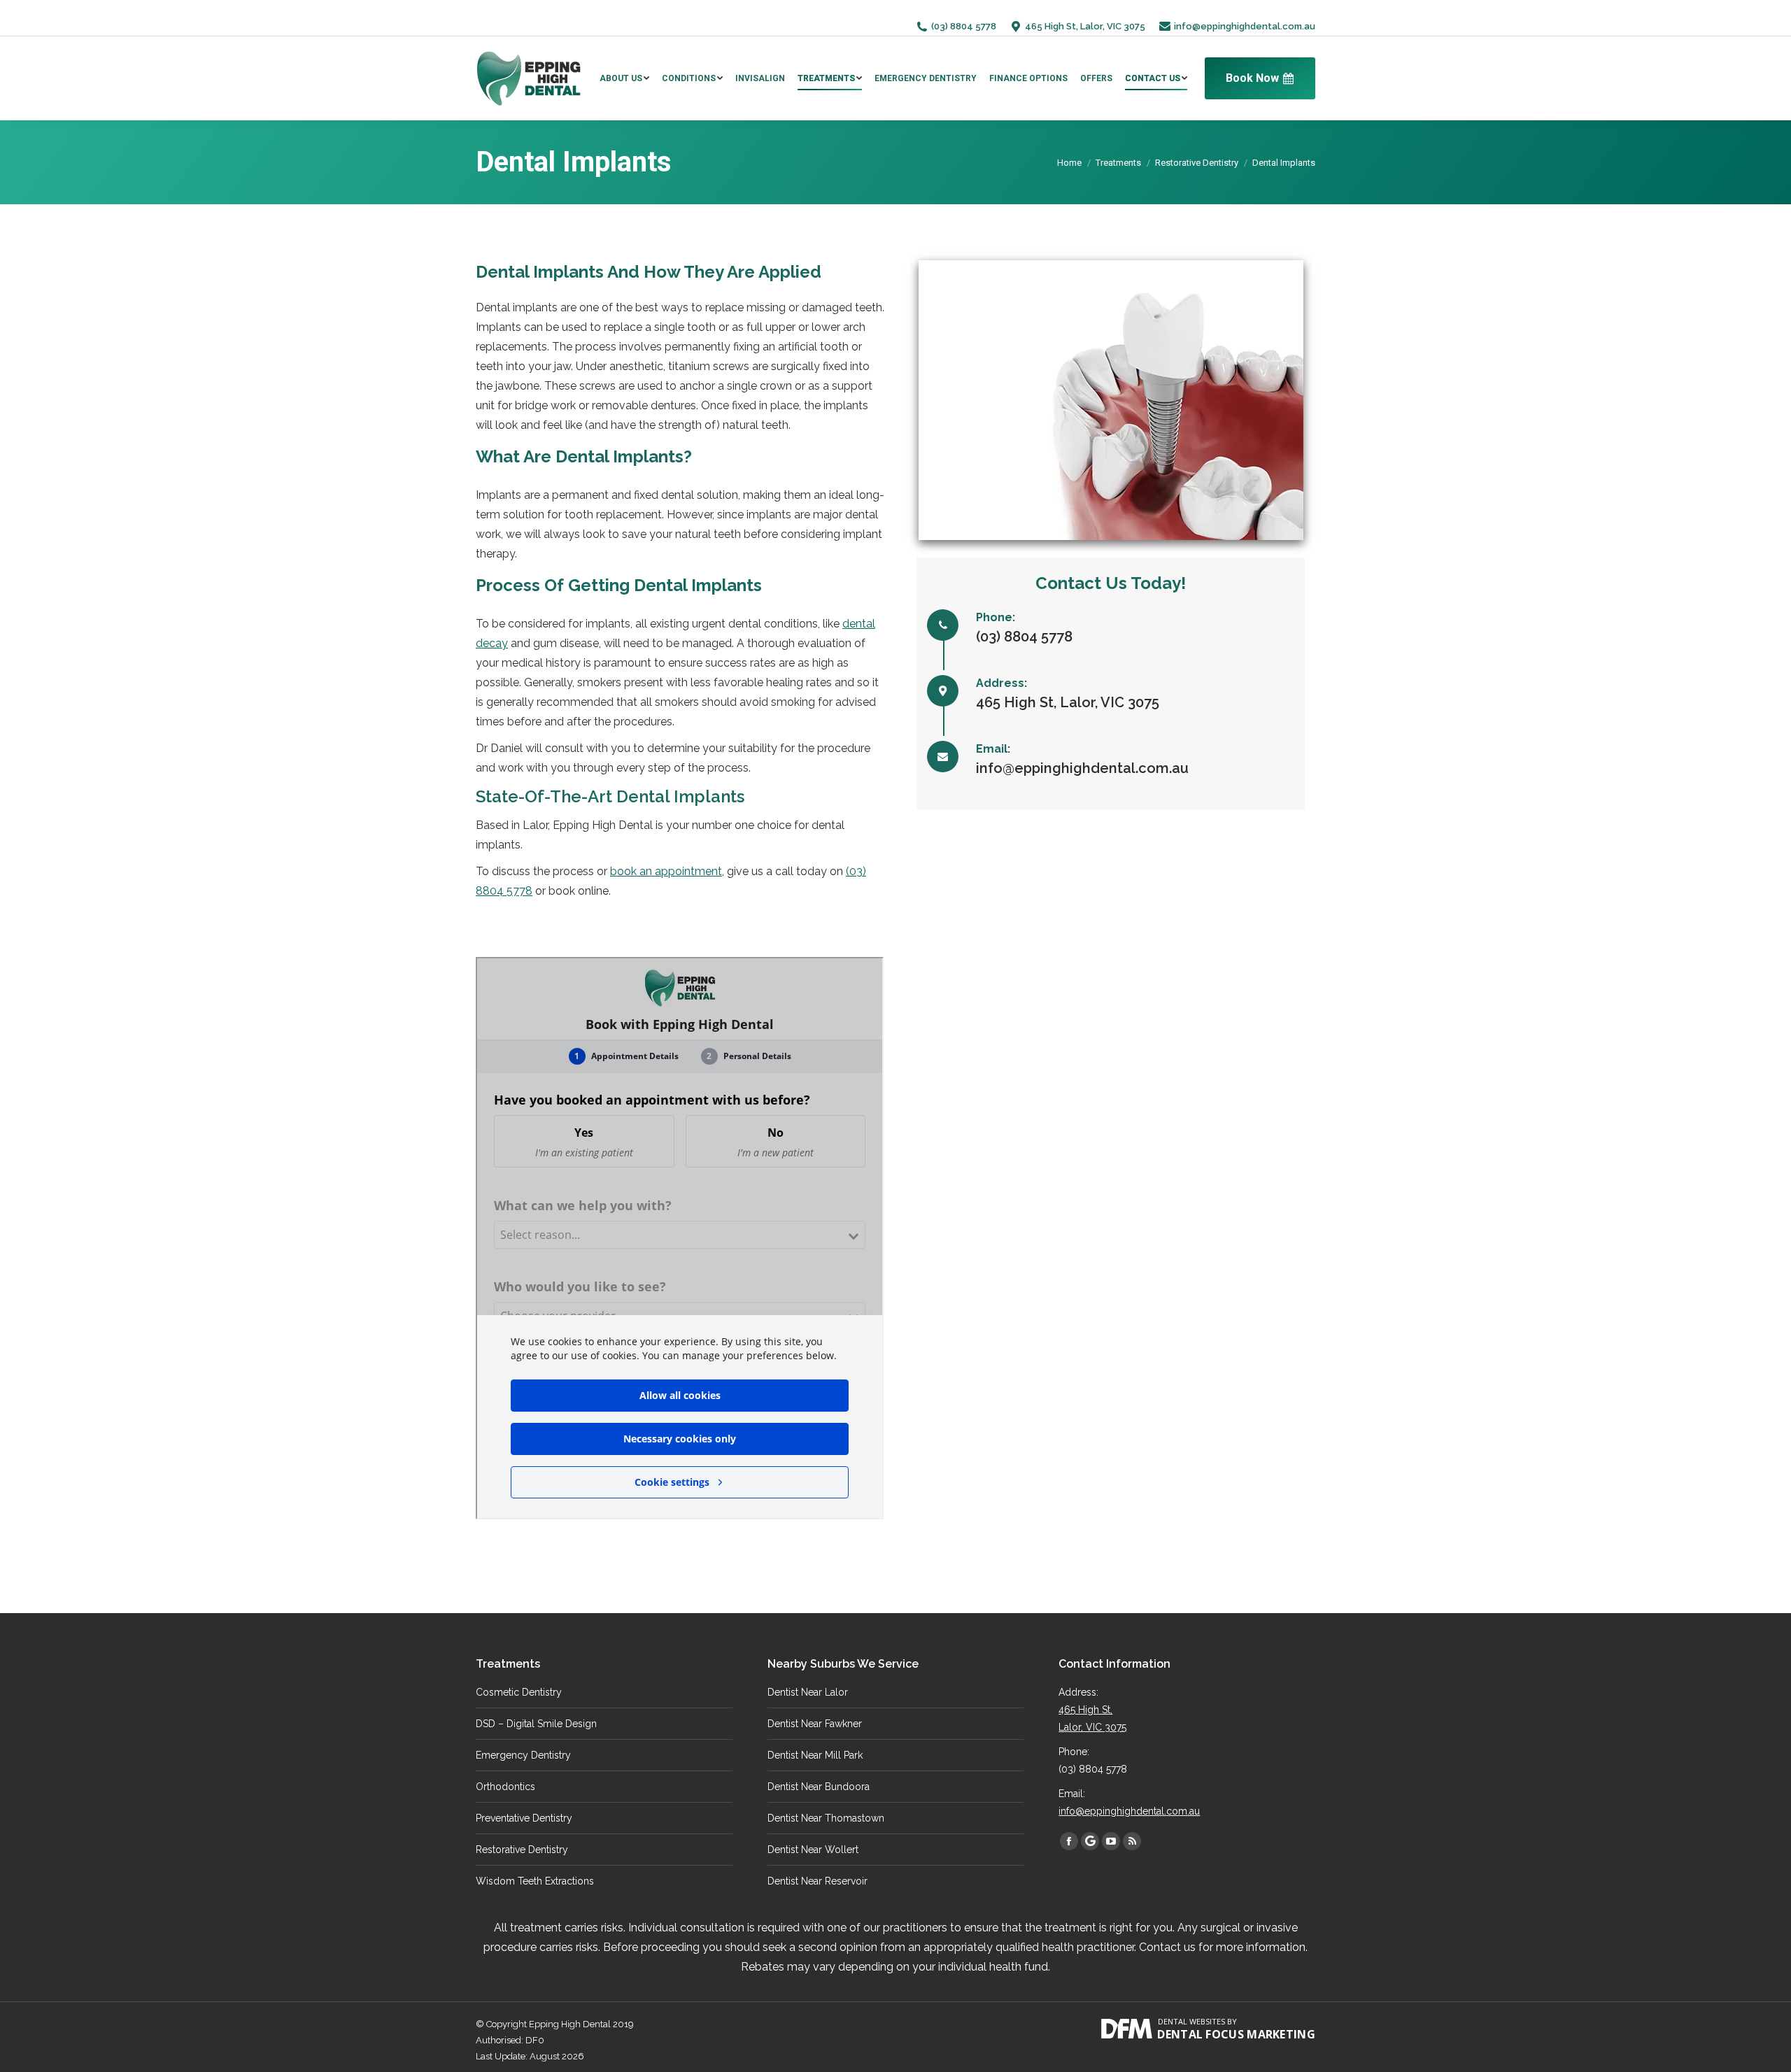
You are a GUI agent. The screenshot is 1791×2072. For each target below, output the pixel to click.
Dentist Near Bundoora (819, 1787)
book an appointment (666, 871)
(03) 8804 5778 (964, 26)
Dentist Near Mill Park (815, 1755)
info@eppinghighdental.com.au (1245, 26)
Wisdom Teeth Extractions (535, 1881)
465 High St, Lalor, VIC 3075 (1085, 26)
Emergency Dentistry (523, 1755)
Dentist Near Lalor (808, 1692)
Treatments (1118, 163)
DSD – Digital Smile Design (536, 1724)
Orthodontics (505, 1787)
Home (1069, 163)
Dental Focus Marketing (1236, 2034)
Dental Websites (1191, 2021)
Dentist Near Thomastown (826, 1818)
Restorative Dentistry (1197, 163)
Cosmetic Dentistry (519, 1692)
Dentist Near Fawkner (815, 1724)
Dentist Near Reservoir (817, 1881)
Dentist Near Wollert (813, 1850)
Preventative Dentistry (524, 1818)
